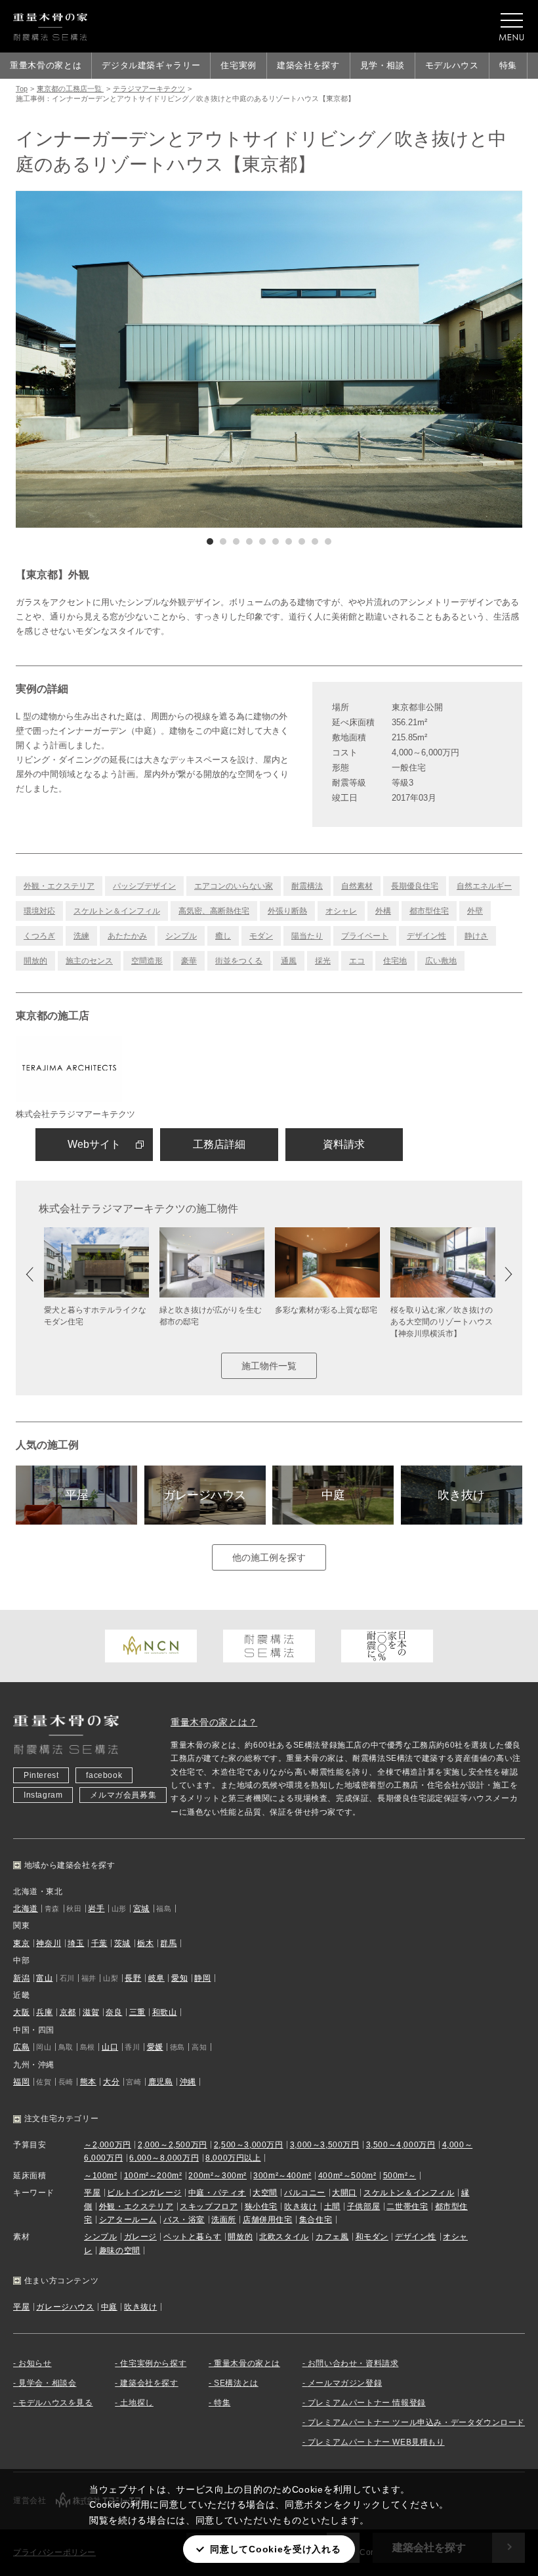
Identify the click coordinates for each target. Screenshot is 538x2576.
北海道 (26, 1909)
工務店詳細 (219, 1144)
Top (22, 89)
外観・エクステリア (59, 886)
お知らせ (35, 2363)
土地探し (136, 2403)
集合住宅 (316, 2220)
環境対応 (39, 911)
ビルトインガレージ (144, 2193)
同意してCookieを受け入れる (275, 2549)
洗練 (81, 936)
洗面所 (224, 2220)
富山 (44, 1978)
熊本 (88, 2082)
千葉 (99, 1943)
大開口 (344, 2193)
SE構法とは (236, 2383)
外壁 (475, 911)
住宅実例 (238, 65)
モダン (261, 936)
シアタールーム (128, 2220)
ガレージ (140, 2237)
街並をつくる (239, 961)
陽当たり (307, 936)
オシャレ (341, 911)
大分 (111, 2082)
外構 (383, 911)
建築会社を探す (308, 65)
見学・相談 (383, 65)
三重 (137, 2012)
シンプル (181, 936)
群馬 (168, 1943)
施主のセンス (89, 961)
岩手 (96, 1909)
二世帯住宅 (407, 2206)
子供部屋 (363, 2206)
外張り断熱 (287, 911)
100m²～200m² (153, 2176)
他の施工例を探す (269, 1557)
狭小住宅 (261, 2206)
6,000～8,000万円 (164, 2158)
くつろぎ (39, 936)
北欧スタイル (284, 2237)
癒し (223, 936)
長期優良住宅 (415, 886)
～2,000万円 (108, 2145)
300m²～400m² (282, 2176)
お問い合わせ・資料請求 (353, 2363)
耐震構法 (307, 886)
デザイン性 (426, 936)
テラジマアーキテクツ (149, 89)
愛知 (179, 1978)
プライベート (365, 936)
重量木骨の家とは (46, 65)
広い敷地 (441, 961)
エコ (357, 961)
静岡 (202, 1978)
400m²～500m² (347, 2176)
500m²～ (400, 2176)
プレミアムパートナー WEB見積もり (376, 2442)
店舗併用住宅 (268, 2220)
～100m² (101, 2176)
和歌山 (165, 2012)
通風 (289, 961)
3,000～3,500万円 (325, 2145)
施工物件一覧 (269, 1366)
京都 (68, 2012)
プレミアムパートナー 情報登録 (367, 2403)
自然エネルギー (484, 886)
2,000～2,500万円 (173, 2145)
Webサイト (94, 1144)
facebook (104, 1775)
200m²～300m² (217, 2176)
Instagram (43, 1795)
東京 (21, 1943)
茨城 (122, 1943)
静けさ (476, 936)
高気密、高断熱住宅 (214, 911)
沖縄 (188, 2082)
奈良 (114, 2012)
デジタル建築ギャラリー (151, 65)
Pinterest (41, 1775)
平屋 (77, 1495)
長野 (133, 1978)
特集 (508, 65)
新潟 (21, 1978)
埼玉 (76, 1943)
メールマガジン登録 (345, 2383)
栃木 (145, 1943)
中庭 (333, 1495)
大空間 (265, 2193)
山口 (110, 2047)
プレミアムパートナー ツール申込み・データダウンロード (416, 2422)
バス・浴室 (184, 2220)
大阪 (21, 2012)
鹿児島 (161, 2082)
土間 (332, 2206)
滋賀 (91, 2012)
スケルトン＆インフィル (117, 911)
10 (328, 541)
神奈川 (49, 1943)
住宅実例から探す (153, 2363)
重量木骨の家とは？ (214, 1722)
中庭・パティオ (217, 2193)
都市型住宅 (429, 911)
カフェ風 (332, 2237)
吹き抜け (461, 1495)
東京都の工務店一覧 (70, 89)
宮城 (141, 1909)
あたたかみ (127, 936)
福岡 (21, 2082)
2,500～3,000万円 (249, 2145)
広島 (21, 2047)
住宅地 (395, 961)
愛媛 (155, 2047)
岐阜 (156, 1978)
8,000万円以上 (233, 2158)
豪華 (189, 961)
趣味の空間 (120, 2250)
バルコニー (305, 2193)
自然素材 (357, 886)
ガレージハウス (205, 1495)
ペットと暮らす (192, 2237)
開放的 (35, 961)
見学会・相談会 (47, 2383)
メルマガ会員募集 (123, 1795)
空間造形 (147, 961)
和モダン (372, 2237)
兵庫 (44, 2012)
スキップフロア (209, 2206)
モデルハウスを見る (55, 2403)
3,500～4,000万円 (401, 2145)
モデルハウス (452, 65)
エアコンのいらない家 (234, 886)
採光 (323, 961)
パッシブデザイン (144, 886)
